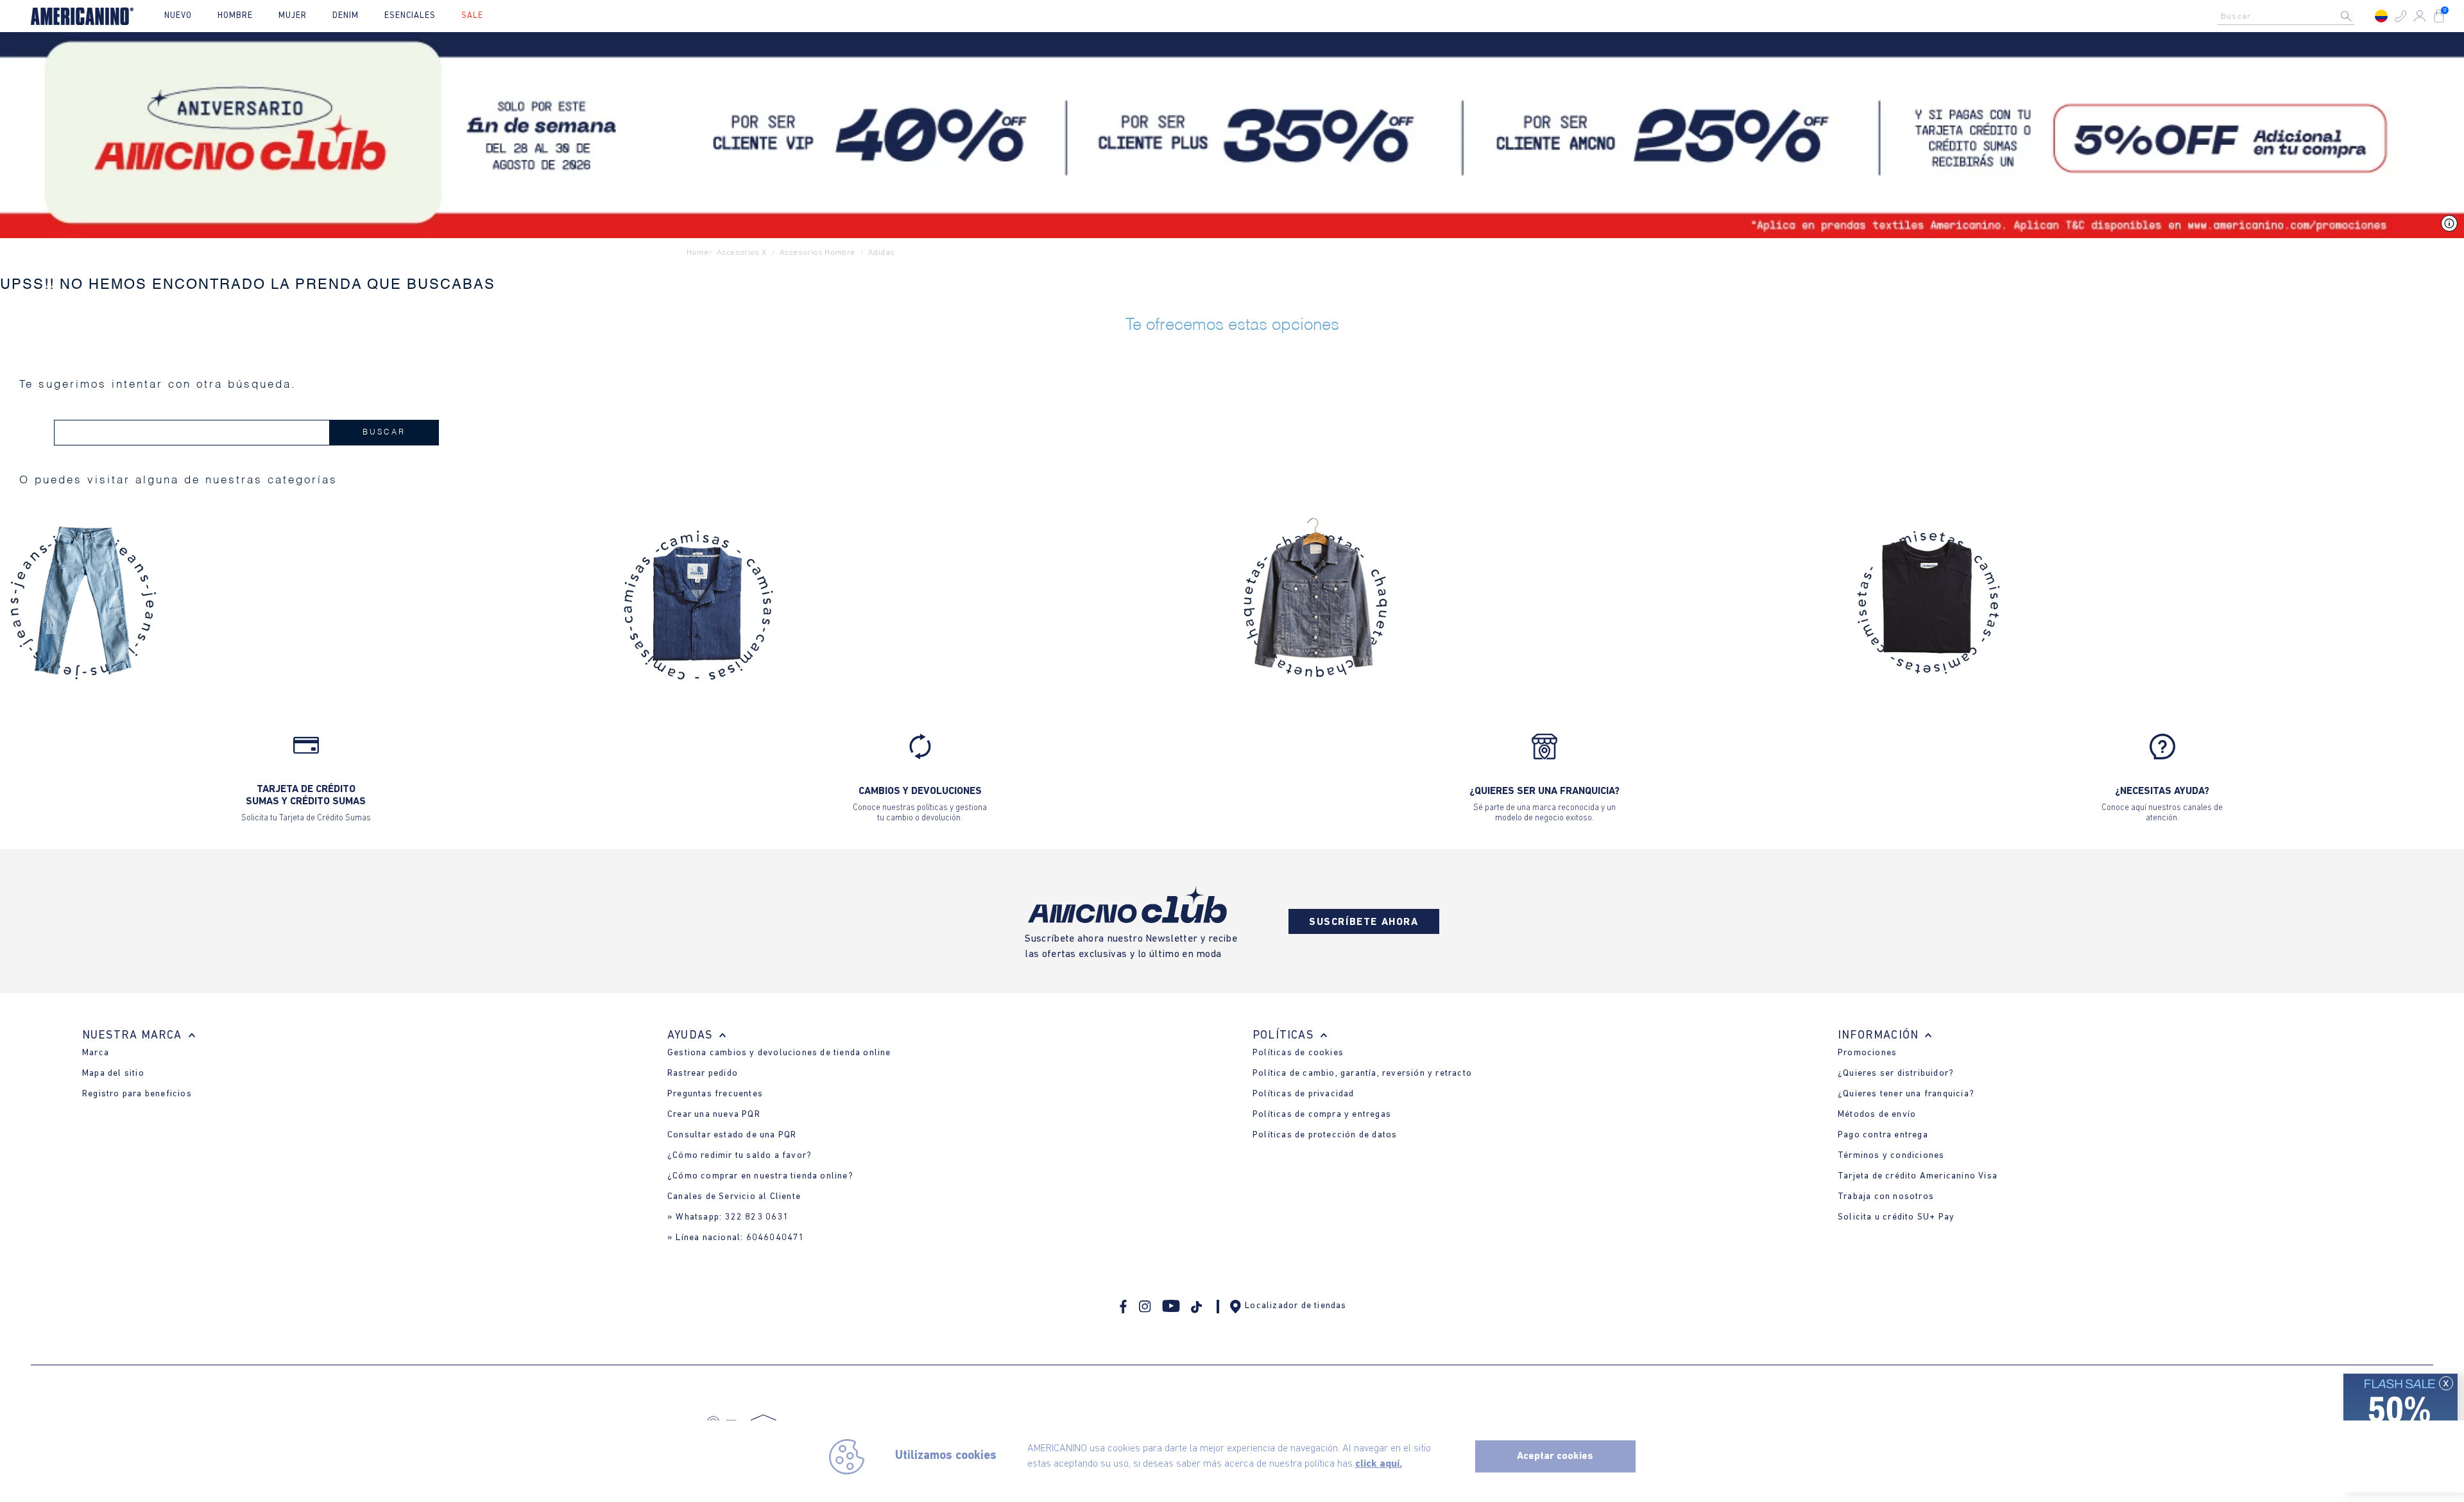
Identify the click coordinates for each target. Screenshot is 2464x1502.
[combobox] (2289, 16)
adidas (881, 253)
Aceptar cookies (1555, 1456)
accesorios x (742, 253)
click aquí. (1379, 1464)
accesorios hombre (817, 253)
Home (698, 253)
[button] (2400, 16)
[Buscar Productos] (2356, 16)
